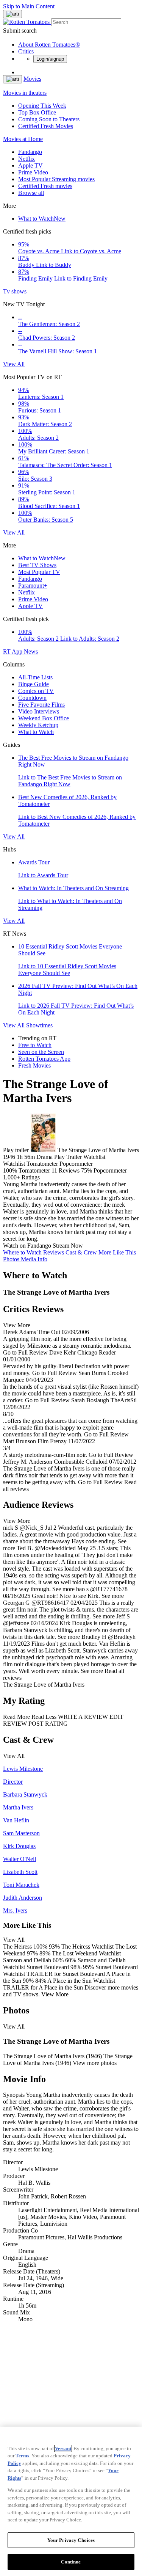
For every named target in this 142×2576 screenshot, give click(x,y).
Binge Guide (34, 684)
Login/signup (50, 59)
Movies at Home (23, 139)
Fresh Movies (34, 1065)
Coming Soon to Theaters (49, 119)
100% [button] (10, 1170)
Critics (26, 51)
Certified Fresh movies (45, 186)
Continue (71, 2562)
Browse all (31, 193)
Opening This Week (42, 106)
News (31, 651)
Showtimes (39, 1025)
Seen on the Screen (41, 1052)
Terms (22, 2456)
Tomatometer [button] (34, 1170)
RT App (13, 651)
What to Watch (42, 219)
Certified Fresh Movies (46, 126)
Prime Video (33, 172)
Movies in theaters (25, 93)
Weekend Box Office (44, 718)
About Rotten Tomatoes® (49, 45)
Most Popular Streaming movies (56, 179)
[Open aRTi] (12, 14)
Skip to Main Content (29, 6)
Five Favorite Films (41, 705)
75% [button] (87, 1170)
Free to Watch (35, 1045)
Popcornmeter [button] (110, 1170)
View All (14, 364)
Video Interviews (39, 711)
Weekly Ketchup (38, 725)
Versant (63, 2448)
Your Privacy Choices (71, 2540)
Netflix (27, 159)
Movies (32, 79)
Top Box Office (37, 112)
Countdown (32, 698)
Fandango (30, 152)
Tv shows (15, 291)
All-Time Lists (35, 677)
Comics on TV (36, 691)
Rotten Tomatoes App (44, 1059)
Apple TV (30, 165)
